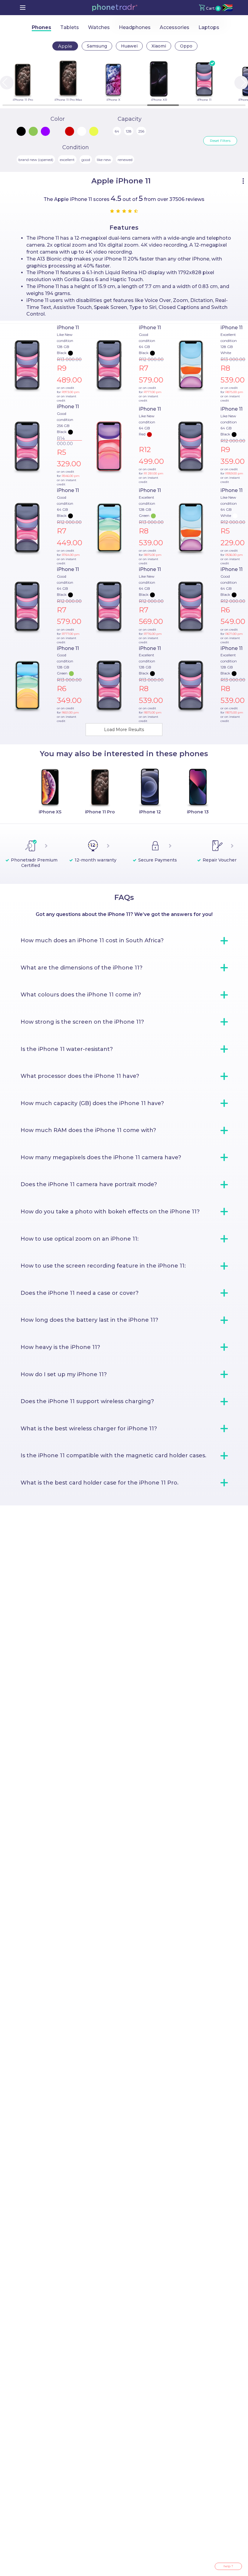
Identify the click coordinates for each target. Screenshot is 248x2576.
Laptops (209, 27)
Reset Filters (220, 141)
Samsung (97, 46)
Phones (41, 27)
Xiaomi (159, 46)
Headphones (135, 27)
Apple (65, 46)
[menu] (23, 8)
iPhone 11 (68, 328)
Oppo (186, 46)
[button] (115, 8)
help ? (228, 2566)
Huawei (129, 46)
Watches (99, 27)
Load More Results (124, 730)
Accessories (175, 27)
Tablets (70, 27)
